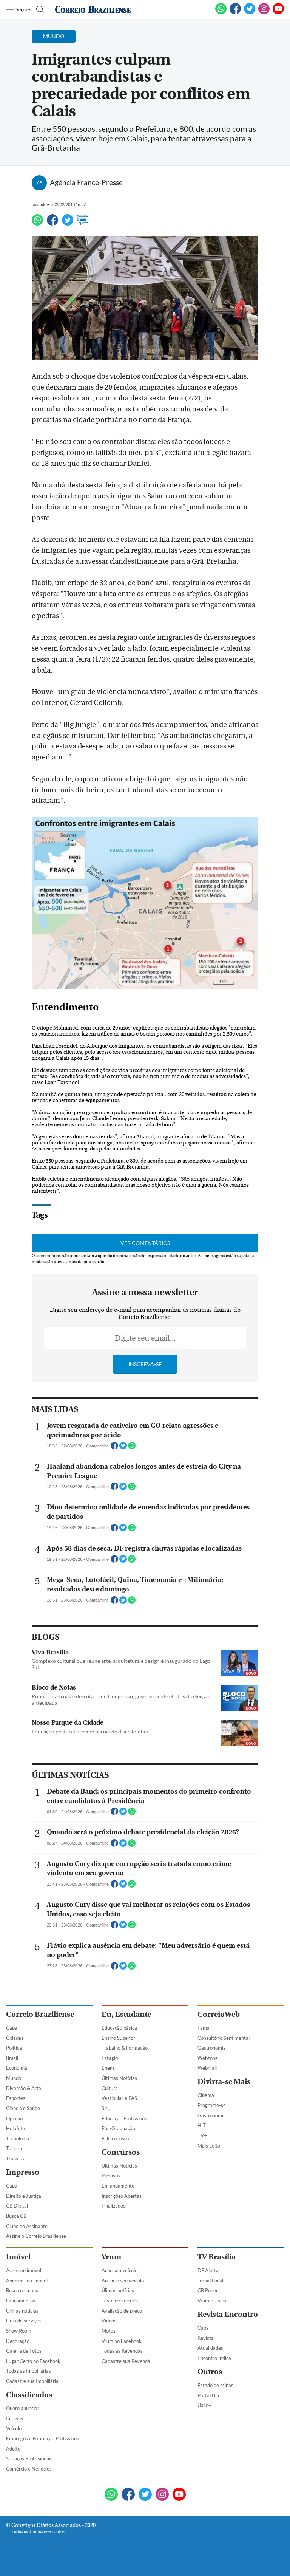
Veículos (15, 2428)
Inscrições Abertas (122, 2196)
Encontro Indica (214, 2358)
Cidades (15, 2038)
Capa (12, 2028)
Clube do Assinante (27, 2226)
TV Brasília (217, 2257)
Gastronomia (212, 2048)
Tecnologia (18, 2138)
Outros (210, 2372)
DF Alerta (208, 2270)
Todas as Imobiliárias (29, 2371)
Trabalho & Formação (125, 2048)
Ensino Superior (118, 2038)
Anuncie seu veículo (123, 2281)
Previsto (111, 2176)
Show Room (19, 2331)
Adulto (13, 2449)
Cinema (206, 2095)
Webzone (208, 2058)
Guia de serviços (24, 2321)
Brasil (12, 2058)
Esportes (16, 2098)
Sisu (106, 2108)
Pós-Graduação (118, 2128)
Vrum (111, 2257)
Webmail (207, 2068)
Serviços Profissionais (29, 2458)
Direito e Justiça (24, 2196)
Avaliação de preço (122, 2311)
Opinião (14, 2118)
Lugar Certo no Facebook (33, 2361)
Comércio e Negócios (29, 2469)
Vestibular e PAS (119, 2098)
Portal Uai (208, 2395)
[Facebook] (235, 13)
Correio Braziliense (40, 2014)
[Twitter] (68, 223)
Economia (17, 2068)
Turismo (15, 2148)
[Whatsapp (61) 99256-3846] (221, 13)
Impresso (23, 2172)
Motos (109, 2331)
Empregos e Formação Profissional (43, 2438)
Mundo (14, 2078)
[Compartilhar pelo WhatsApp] (132, 1448)
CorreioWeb (219, 2014)
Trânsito (15, 2159)
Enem (108, 2068)
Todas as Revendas (122, 2351)
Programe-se (212, 2105)
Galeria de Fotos (24, 2351)
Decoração (18, 2341)
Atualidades (210, 2348)
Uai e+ (204, 2405)
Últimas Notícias (119, 2078)
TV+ (202, 2135)
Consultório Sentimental (224, 2038)
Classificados (29, 2395)
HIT (202, 2125)
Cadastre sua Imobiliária (32, 2381)
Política (14, 2048)
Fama (204, 2028)
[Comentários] (83, 223)
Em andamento (118, 2186)
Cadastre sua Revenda (126, 2361)
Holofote (15, 2128)
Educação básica (119, 2028)
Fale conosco (115, 2138)
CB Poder (208, 2290)
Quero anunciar (23, 2408)
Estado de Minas (215, 2385)
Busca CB (16, 2216)
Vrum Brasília (212, 2301)
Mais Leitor (210, 2146)
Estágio (110, 2058)
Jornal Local (210, 2281)
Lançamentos (21, 2301)
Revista (206, 2338)
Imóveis (15, 2418)
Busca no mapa (22, 2290)
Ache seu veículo (120, 2270)
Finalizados (113, 2206)
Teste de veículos (120, 2301)
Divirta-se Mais (224, 2082)
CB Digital (17, 2206)
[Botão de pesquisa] (39, 9)
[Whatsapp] (37, 223)
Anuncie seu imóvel (27, 2281)
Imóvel (18, 2257)
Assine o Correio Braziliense (36, 2236)
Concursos (121, 2152)
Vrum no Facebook (122, 2341)
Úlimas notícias (22, 2311)
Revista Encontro (228, 2314)
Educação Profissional (125, 2118)
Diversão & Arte (24, 2088)
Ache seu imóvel (24, 2270)
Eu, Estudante (126, 2014)
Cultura (110, 2088)
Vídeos (109, 2321)
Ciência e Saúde (23, 2108)
